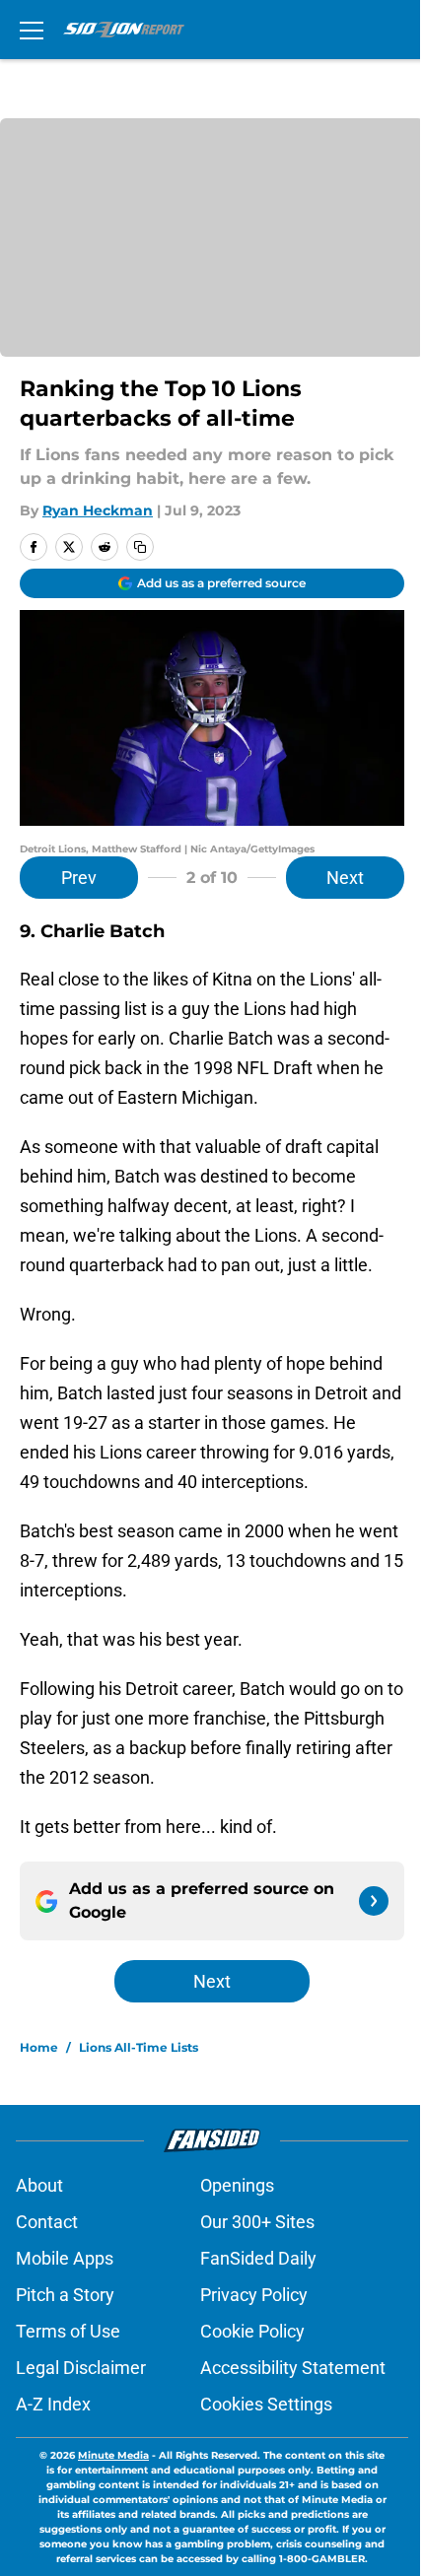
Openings (237, 2185)
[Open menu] (32, 30)
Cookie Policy (252, 2331)
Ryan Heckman (98, 510)
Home (39, 2047)
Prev (79, 878)
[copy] (140, 547)
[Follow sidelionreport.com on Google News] (374, 1901)
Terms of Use (68, 2331)
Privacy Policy (254, 2295)
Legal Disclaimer (81, 2368)
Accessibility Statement (293, 2368)
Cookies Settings (266, 2404)
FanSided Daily (258, 2258)
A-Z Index (53, 2404)
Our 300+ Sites (257, 2222)
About (39, 2185)
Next (345, 878)
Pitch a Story (65, 2295)
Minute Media (113, 2455)
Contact (47, 2222)
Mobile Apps (65, 2258)
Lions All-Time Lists (139, 2047)
